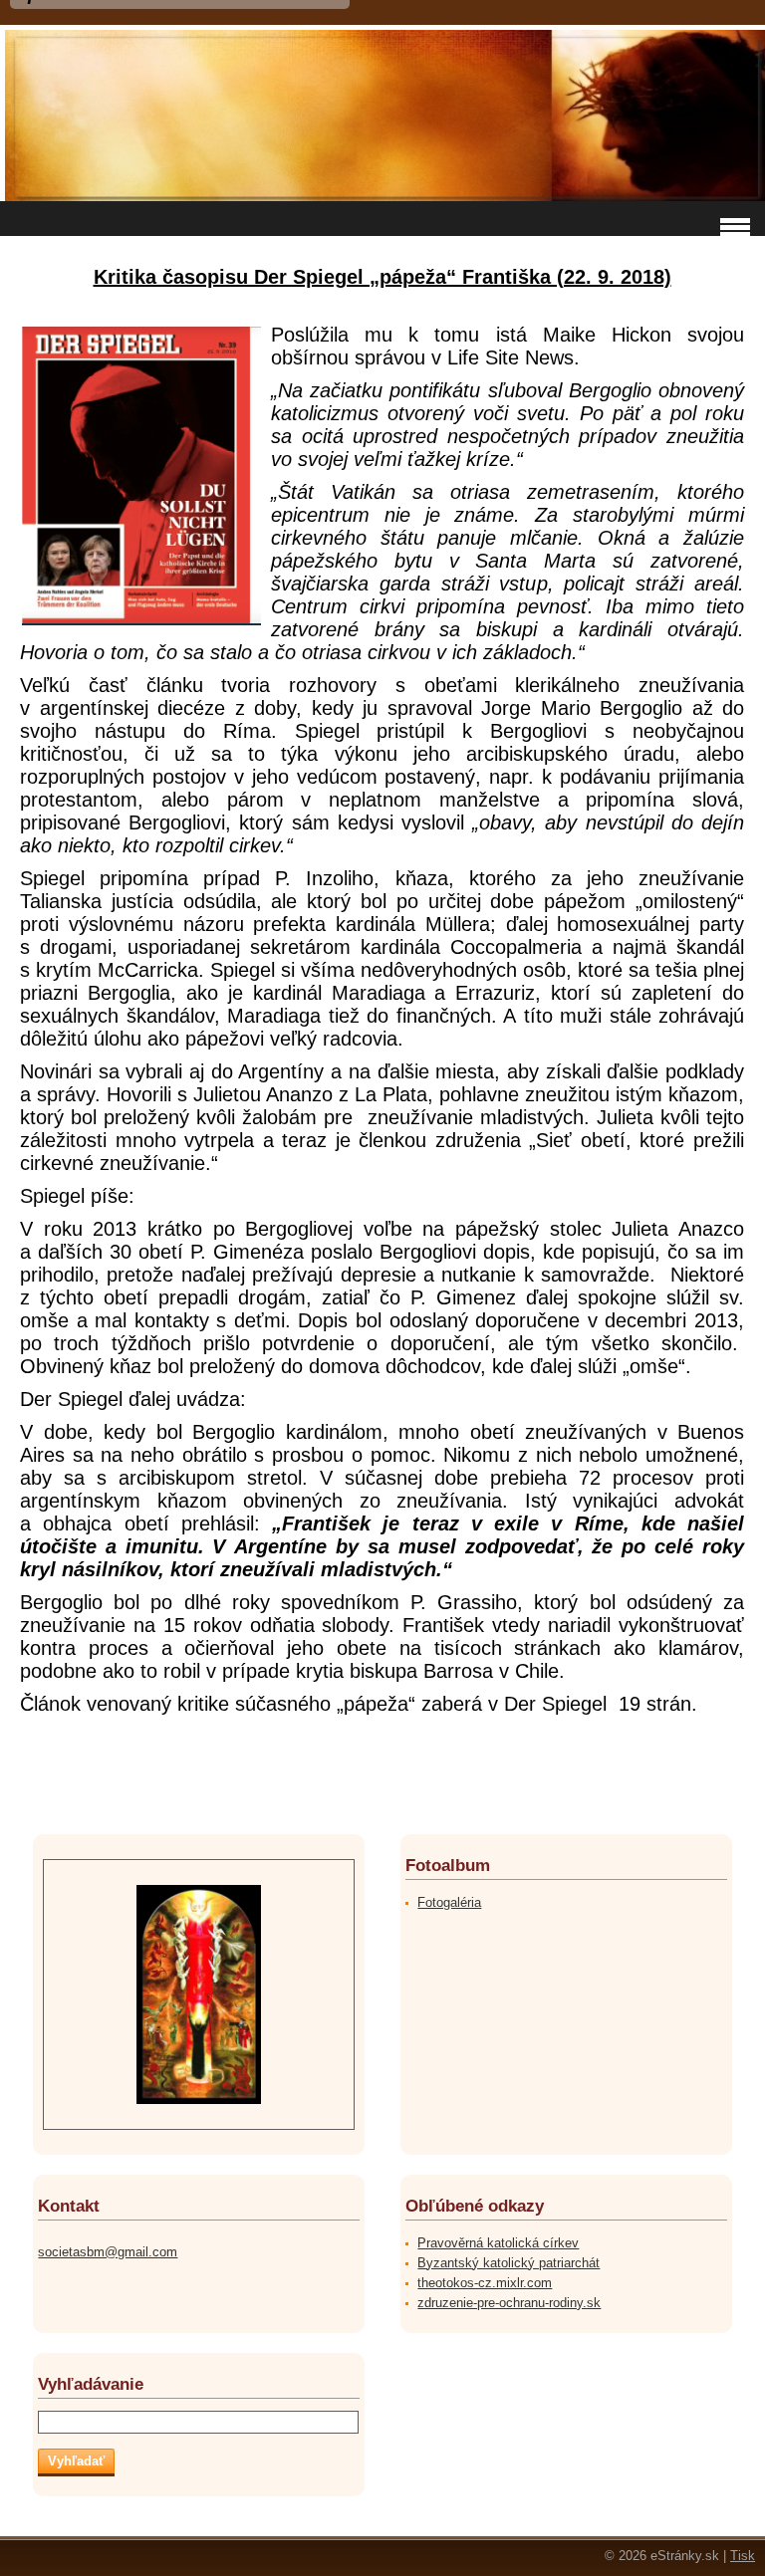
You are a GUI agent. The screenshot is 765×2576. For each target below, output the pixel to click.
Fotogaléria (449, 1902)
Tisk (743, 2556)
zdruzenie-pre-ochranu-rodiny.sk (509, 2303)
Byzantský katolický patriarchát (509, 2263)
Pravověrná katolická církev (498, 2243)
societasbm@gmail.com (108, 2252)
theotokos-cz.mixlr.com (485, 2283)
